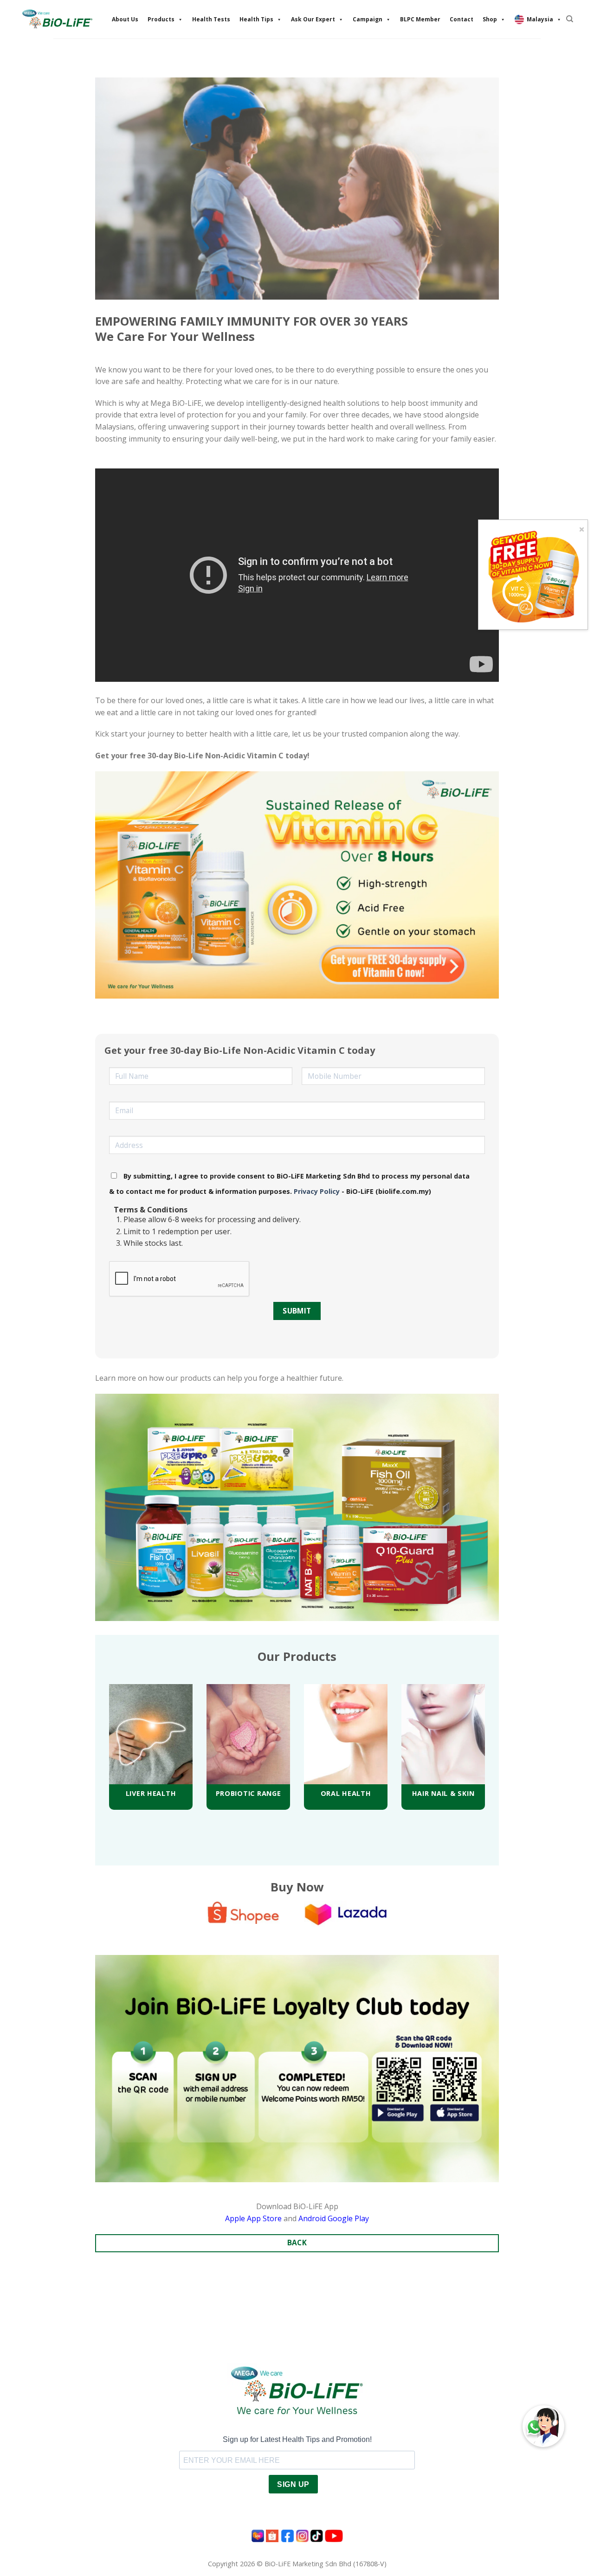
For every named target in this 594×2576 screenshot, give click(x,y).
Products (161, 19)
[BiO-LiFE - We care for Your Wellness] (57, 19)
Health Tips (256, 19)
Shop (490, 19)
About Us (125, 19)
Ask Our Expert (313, 19)
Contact (462, 19)
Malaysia (540, 19)
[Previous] (97, 1734)
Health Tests (211, 19)
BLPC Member (420, 19)
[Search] (570, 19)
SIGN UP (293, 2484)
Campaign (368, 19)
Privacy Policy (316, 1191)
